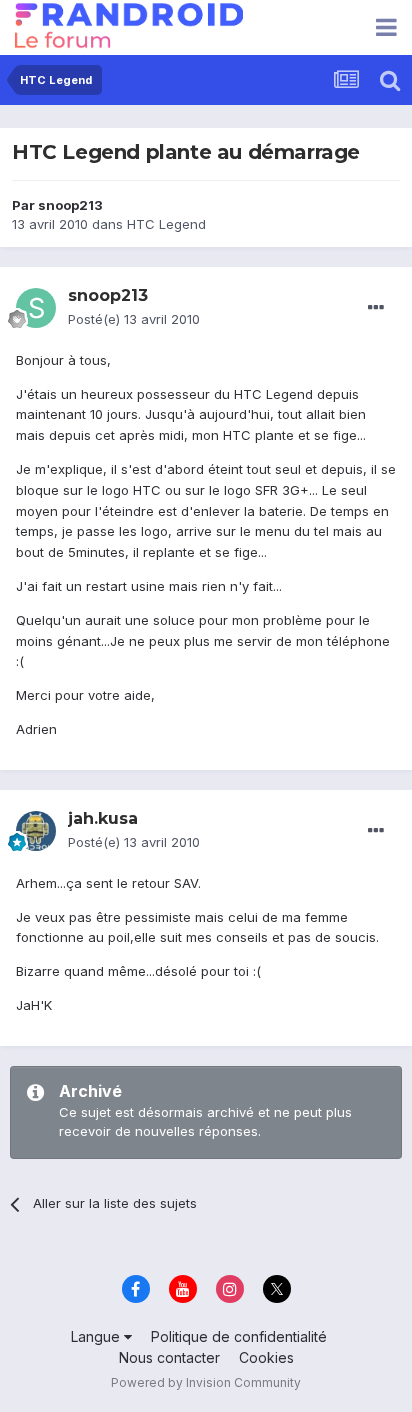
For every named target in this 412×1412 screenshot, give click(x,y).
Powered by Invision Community (206, 1382)
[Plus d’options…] (376, 308)
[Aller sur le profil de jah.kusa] (36, 831)
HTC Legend (166, 224)
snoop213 (70, 205)
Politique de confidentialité (239, 1336)
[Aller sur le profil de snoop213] (36, 308)
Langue (97, 1336)
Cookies (266, 1357)
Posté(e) (134, 319)
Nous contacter (169, 1357)
